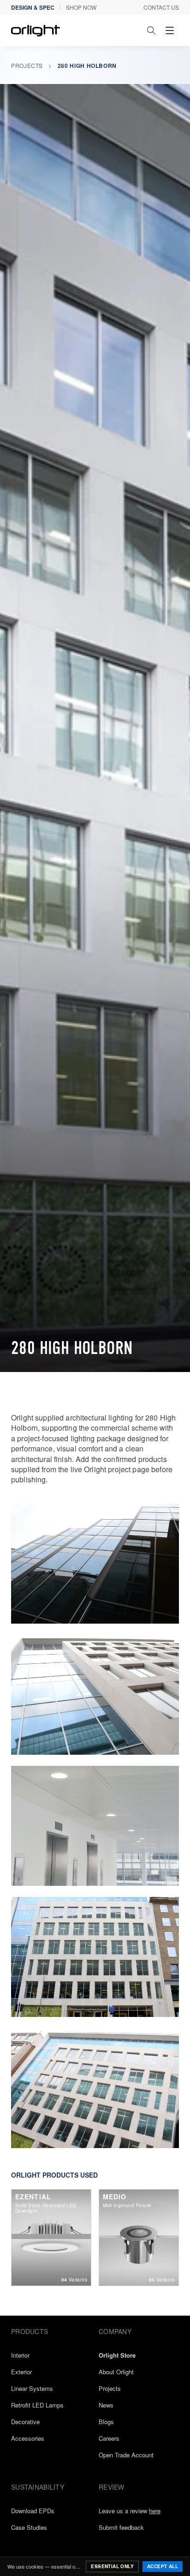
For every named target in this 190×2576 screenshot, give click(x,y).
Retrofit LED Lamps (37, 2405)
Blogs (106, 2422)
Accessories (28, 2438)
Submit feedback (121, 2527)
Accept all (163, 2566)
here (155, 2511)
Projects (27, 65)
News (106, 2405)
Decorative (25, 2422)
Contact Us (161, 7)
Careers (109, 2438)
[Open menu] (170, 30)
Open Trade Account (126, 2455)
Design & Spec (33, 7)
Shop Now (81, 7)
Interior (20, 2355)
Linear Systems (32, 2388)
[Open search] (151, 30)
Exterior (21, 2372)
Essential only (112, 2566)
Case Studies (29, 2527)
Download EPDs (33, 2511)
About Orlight (116, 2372)
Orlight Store (117, 2355)
